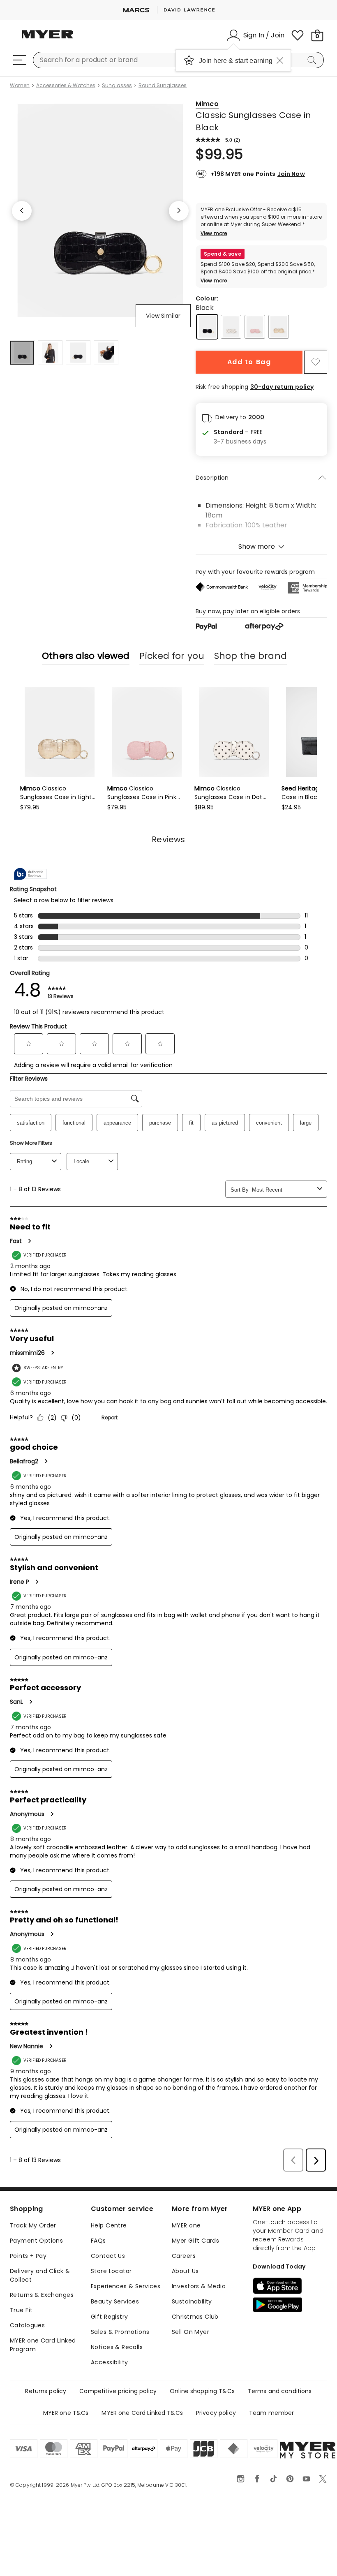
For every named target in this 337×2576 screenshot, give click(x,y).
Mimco (207, 104)
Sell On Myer (190, 2332)
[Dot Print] (231, 327)
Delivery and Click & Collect (40, 2275)
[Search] (313, 60)
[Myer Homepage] (48, 39)
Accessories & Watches (66, 85)
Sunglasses (117, 85)
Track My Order (33, 2225)
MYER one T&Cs (66, 2413)
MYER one (186, 2225)
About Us (185, 2271)
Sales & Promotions (120, 2332)
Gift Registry (109, 2317)
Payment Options (36, 2241)
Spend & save (223, 254)
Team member (272, 2413)
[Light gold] (279, 327)
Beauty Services (115, 2301)
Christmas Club (195, 2317)
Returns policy (46, 2391)
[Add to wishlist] (316, 362)
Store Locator (111, 2271)
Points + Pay (28, 2256)
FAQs (98, 2241)
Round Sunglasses (163, 85)
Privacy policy (216, 2413)
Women (20, 85)
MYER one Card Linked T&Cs (142, 2413)
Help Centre (109, 2225)
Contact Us (108, 2256)
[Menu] (20, 60)
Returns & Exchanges (42, 2295)
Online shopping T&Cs (202, 2391)
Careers (184, 2256)
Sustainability (192, 2301)
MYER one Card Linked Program (43, 2345)
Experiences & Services (126, 2286)
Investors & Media (199, 2286)
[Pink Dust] (255, 327)
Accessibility (109, 2362)
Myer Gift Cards (195, 2241)
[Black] (207, 327)
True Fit (21, 2310)
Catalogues (27, 2325)
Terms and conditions (280, 2391)
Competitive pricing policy (118, 2391)
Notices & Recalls (117, 2347)
